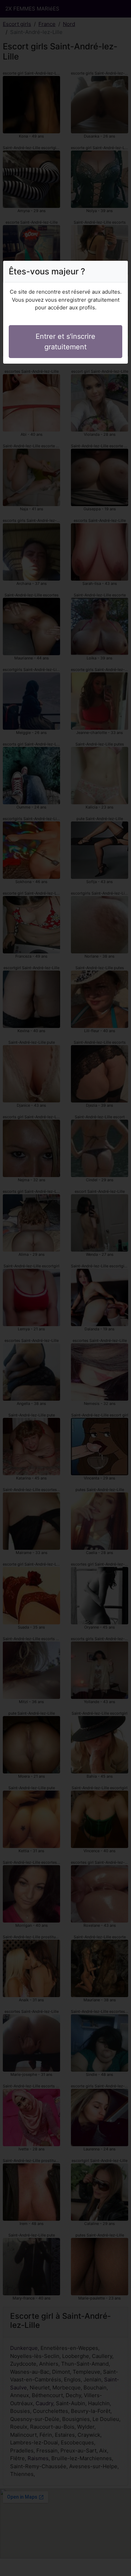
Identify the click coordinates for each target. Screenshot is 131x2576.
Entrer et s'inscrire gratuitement (65, 342)
